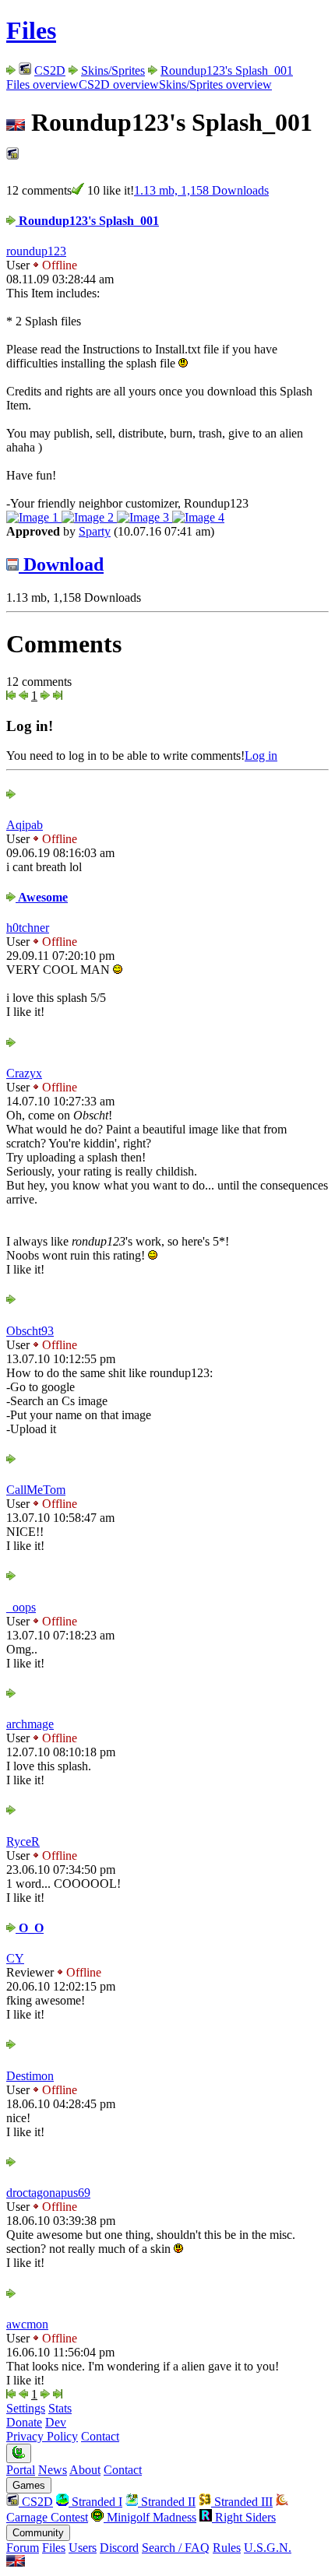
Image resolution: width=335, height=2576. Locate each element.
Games (29, 2485)
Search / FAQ (176, 2548)
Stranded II (167, 2502)
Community (38, 2533)
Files (31, 30)
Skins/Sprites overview (215, 84)
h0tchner (28, 928)
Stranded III (242, 2502)
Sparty (95, 531)
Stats (60, 2408)
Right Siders (244, 2517)
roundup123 (36, 251)
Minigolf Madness (150, 2517)
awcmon (27, 2324)
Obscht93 (30, 1331)
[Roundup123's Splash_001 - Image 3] (145, 517)
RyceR (23, 1842)
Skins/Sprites (113, 70)
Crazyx (24, 1073)
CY (15, 1958)
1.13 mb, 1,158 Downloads (201, 190)
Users (83, 2548)
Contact (100, 2436)
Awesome (42, 897)
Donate (24, 2422)
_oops (21, 1607)
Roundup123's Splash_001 (227, 70)
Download (61, 564)
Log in (261, 756)
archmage (30, 1724)
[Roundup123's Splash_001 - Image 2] (89, 517)
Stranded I (95, 2502)
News (53, 2470)
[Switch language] (16, 2562)
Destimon (30, 2076)
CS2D (50, 70)
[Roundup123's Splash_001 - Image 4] (198, 517)
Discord (119, 2548)
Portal (21, 2470)
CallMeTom (36, 1490)
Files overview (42, 84)
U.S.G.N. (268, 2548)
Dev (56, 2422)
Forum (23, 2548)
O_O (30, 1928)
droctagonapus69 (48, 2193)
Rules (227, 2548)
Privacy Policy (42, 2436)
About (85, 2470)
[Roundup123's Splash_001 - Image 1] (34, 517)
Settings (26, 2408)
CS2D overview (119, 84)
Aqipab (25, 825)
